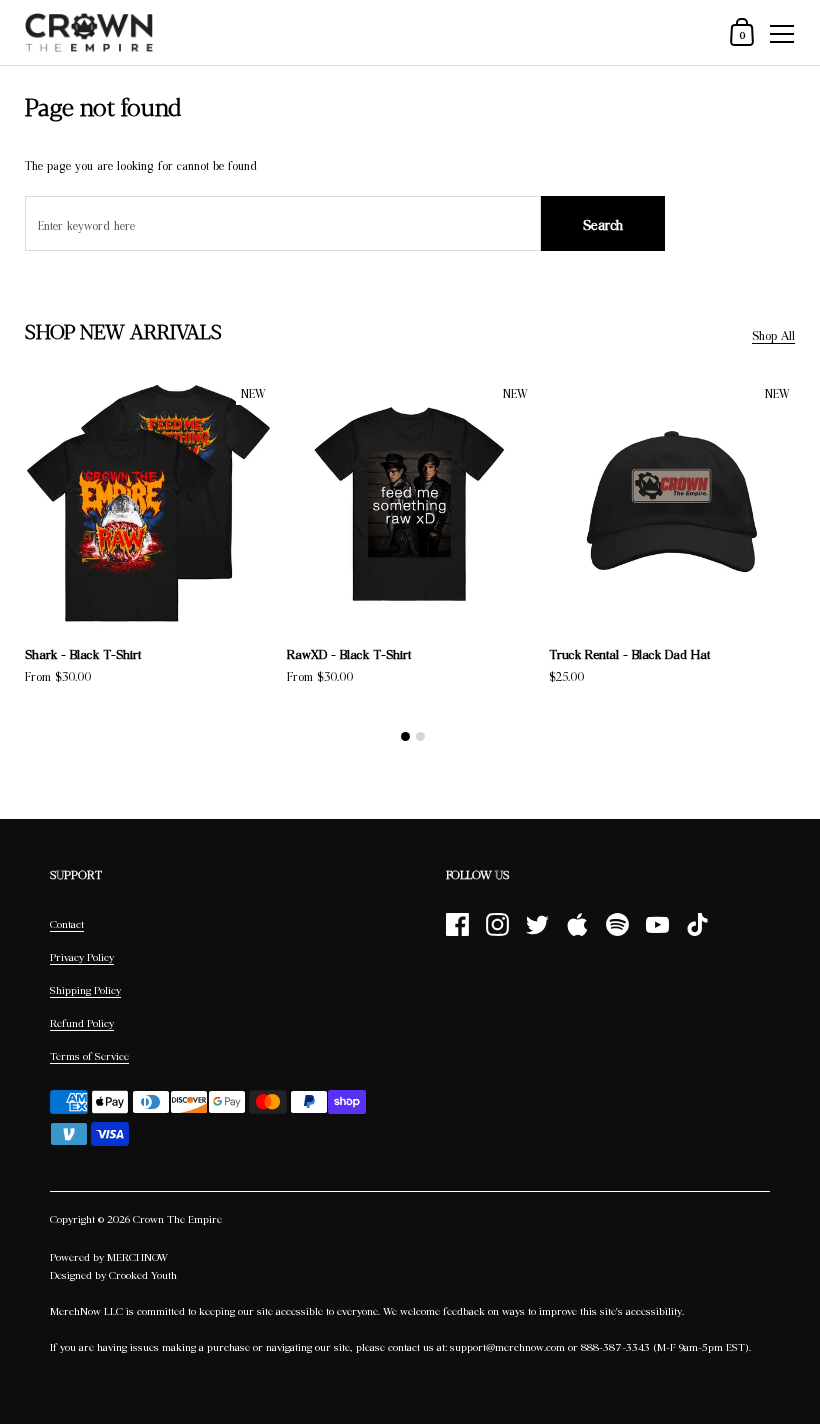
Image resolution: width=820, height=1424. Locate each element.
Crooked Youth (143, 1275)
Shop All (773, 335)
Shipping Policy (85, 990)
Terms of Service (89, 1056)
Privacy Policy (82, 957)
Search (603, 224)
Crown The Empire (177, 1219)
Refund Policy (82, 1023)
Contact (67, 924)
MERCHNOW (137, 1257)
